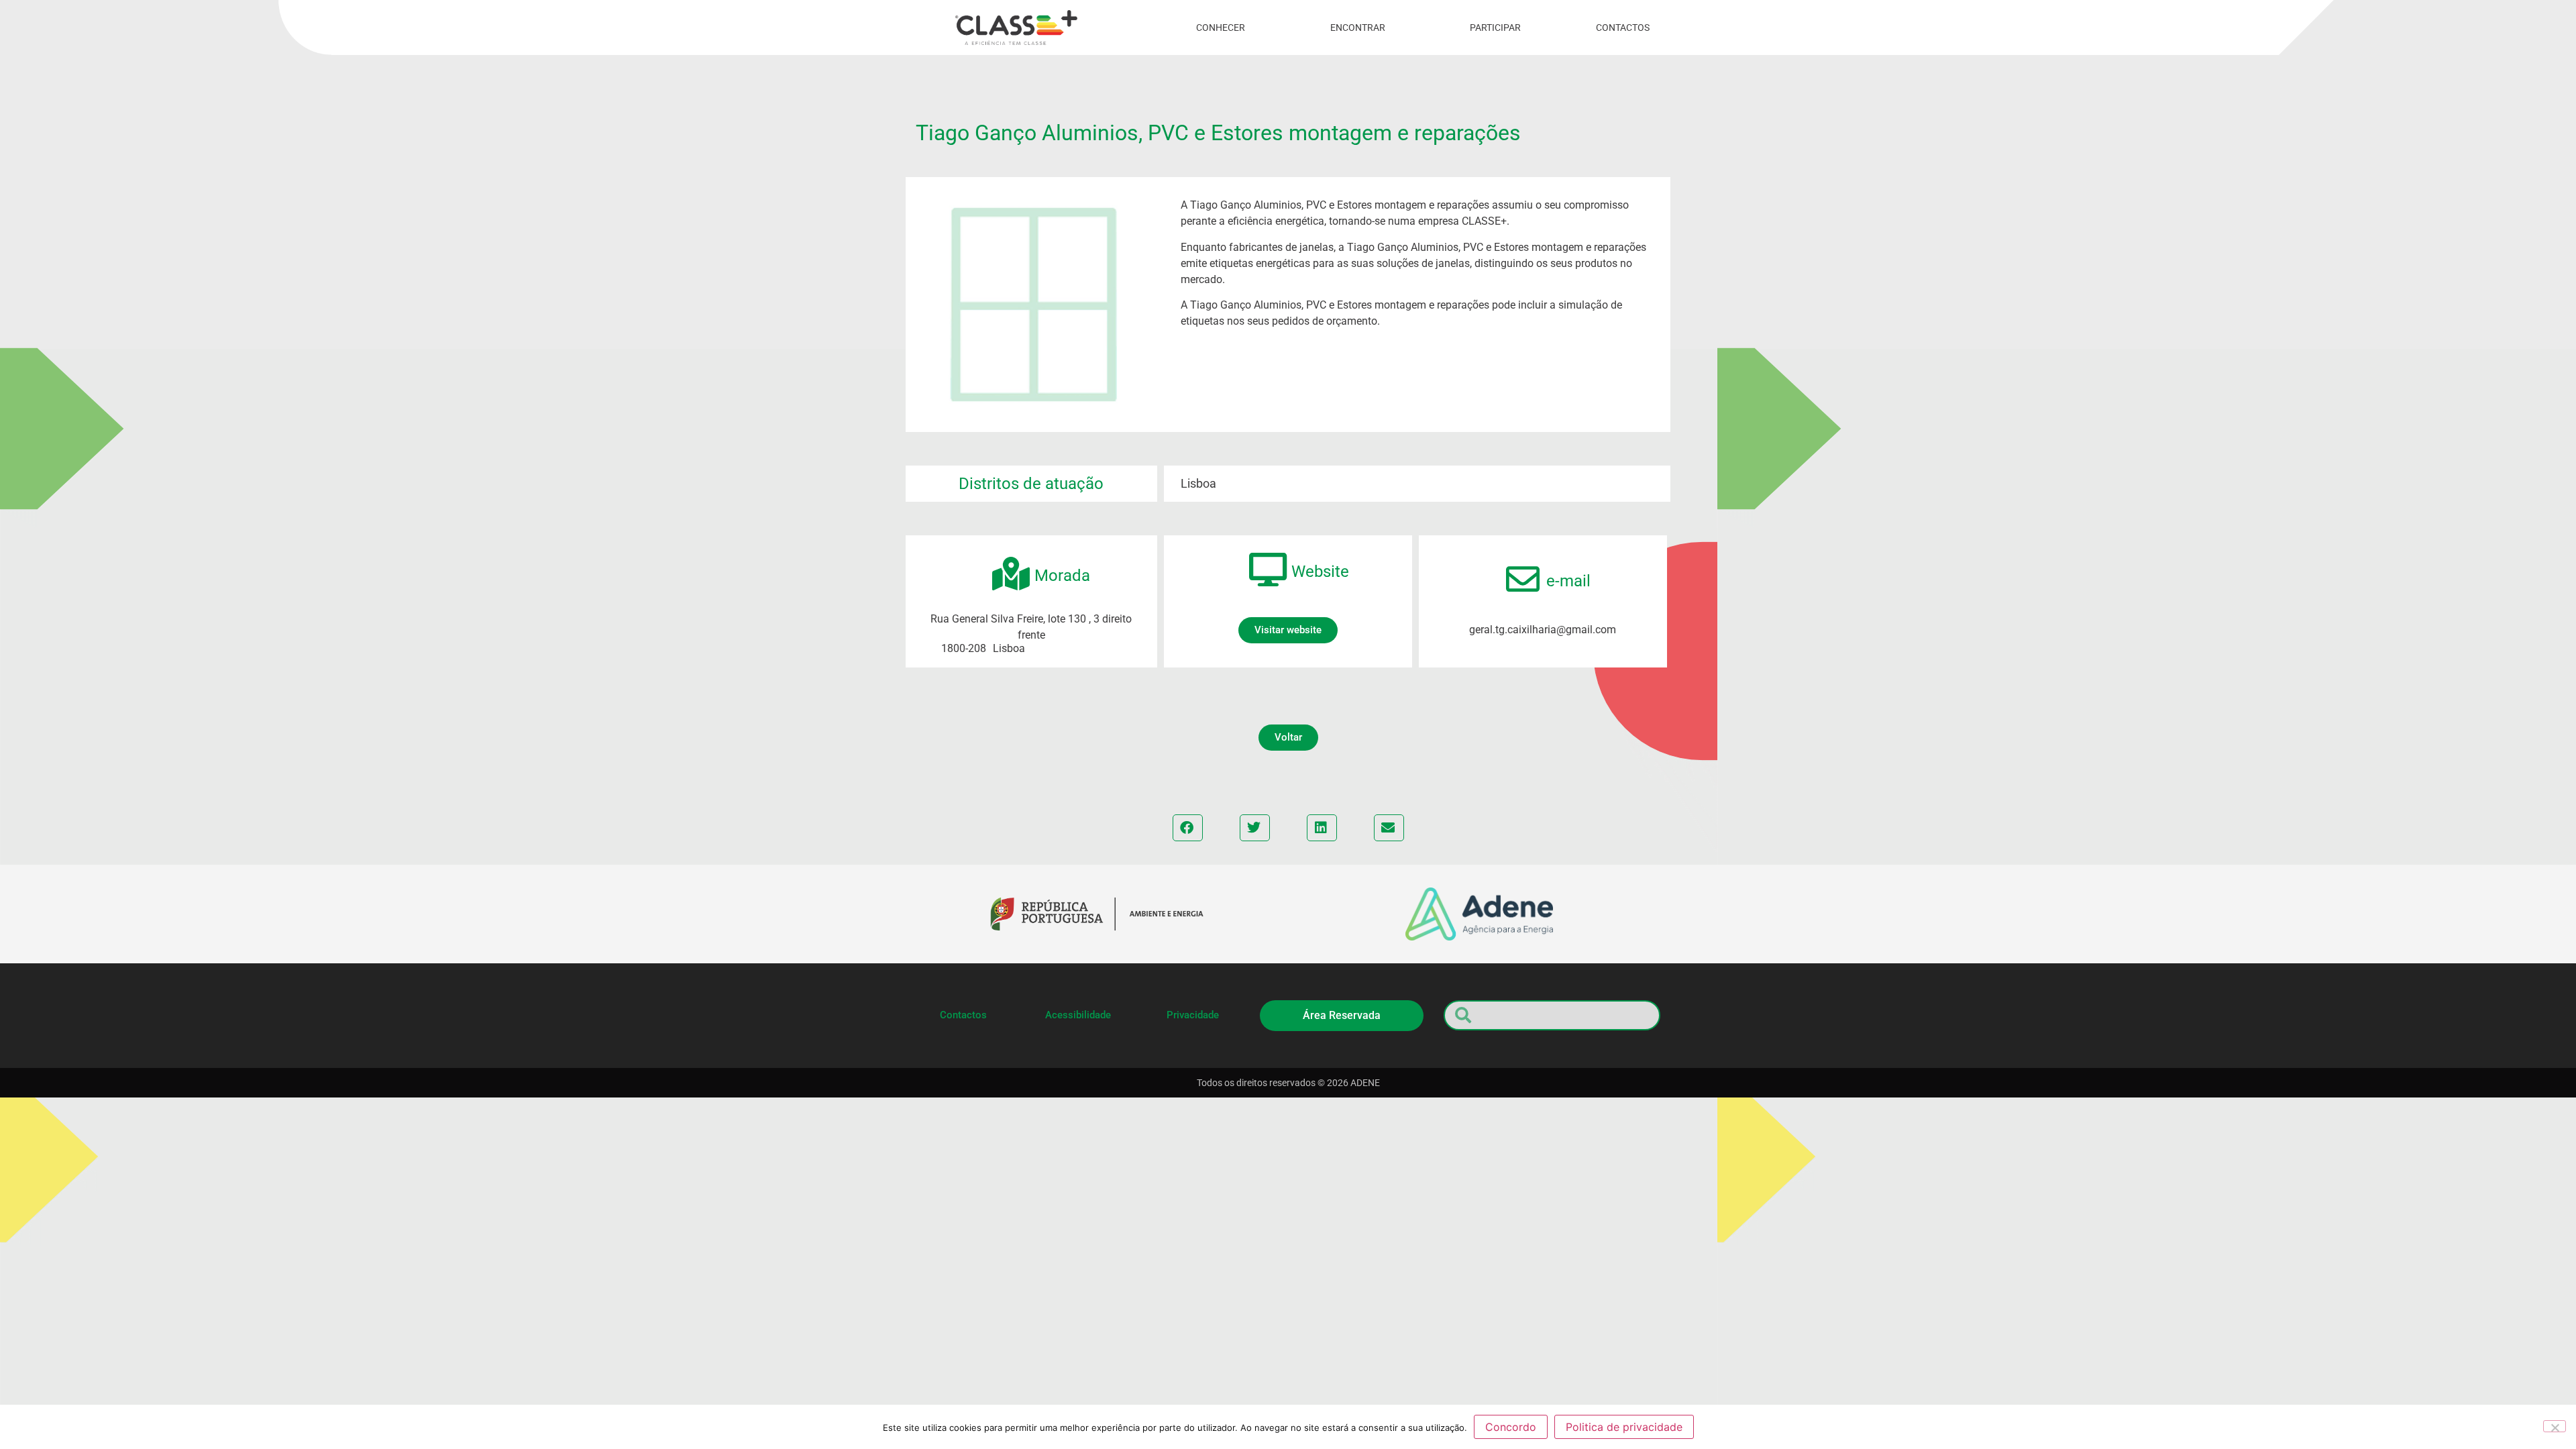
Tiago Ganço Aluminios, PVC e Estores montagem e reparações (1218, 133)
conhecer (1221, 28)
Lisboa (1198, 483)
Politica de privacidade (1624, 1427)
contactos (1623, 28)
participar (1495, 28)
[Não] (2555, 1426)
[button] (1288, 738)
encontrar (1358, 28)
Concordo (1511, 1427)
